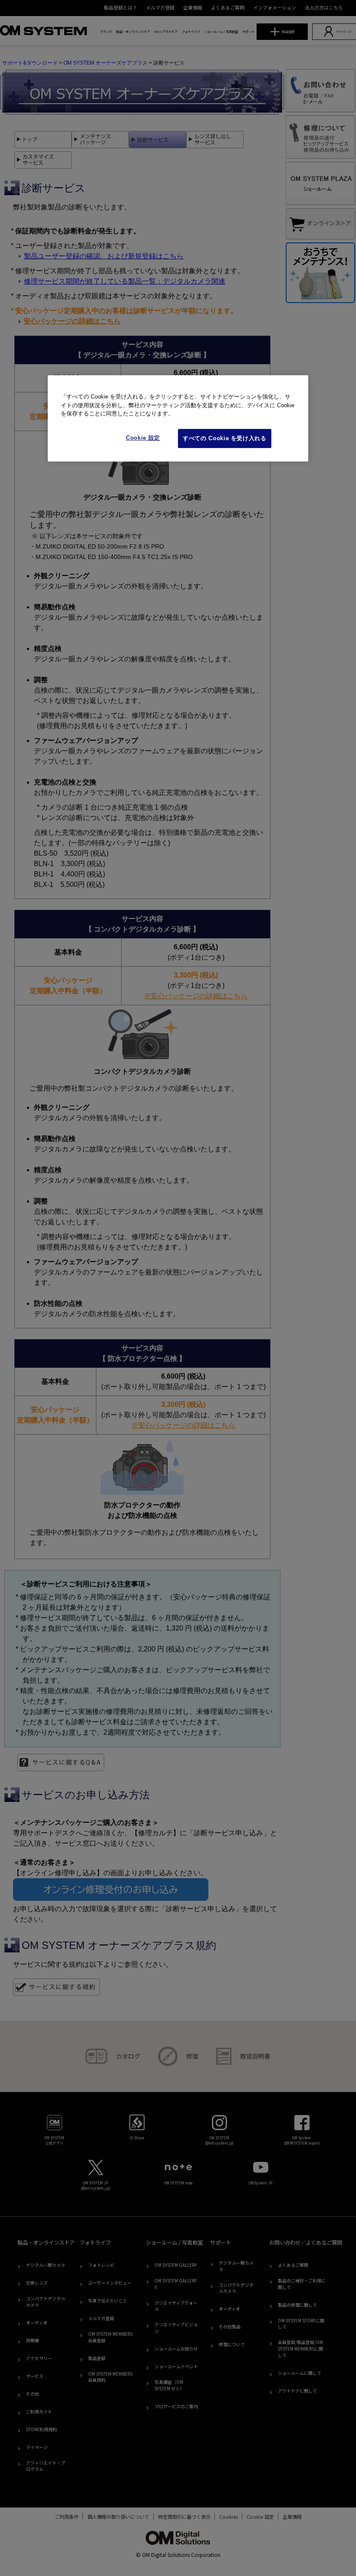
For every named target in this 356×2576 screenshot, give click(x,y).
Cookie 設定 (143, 438)
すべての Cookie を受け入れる (225, 438)
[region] (178, 418)
